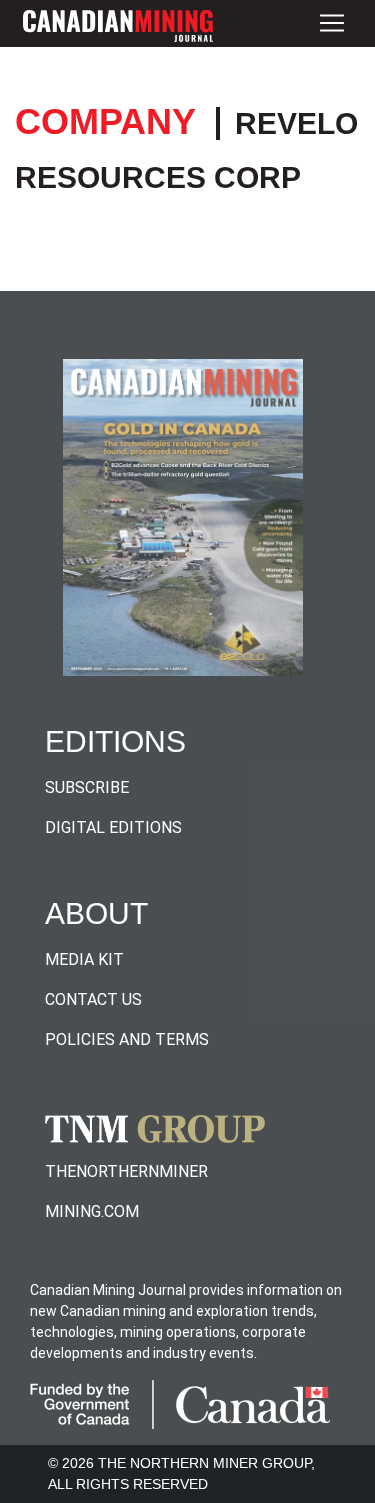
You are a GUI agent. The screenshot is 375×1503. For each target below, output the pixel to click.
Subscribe (87, 787)
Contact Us (93, 999)
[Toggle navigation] (332, 23)
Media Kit (84, 959)
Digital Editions (113, 827)
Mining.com (92, 1211)
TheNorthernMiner (126, 1171)
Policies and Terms (127, 1039)
